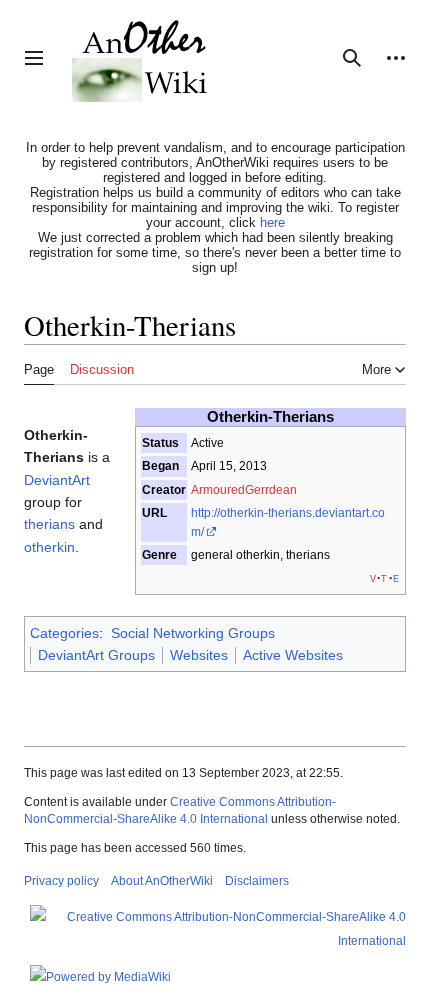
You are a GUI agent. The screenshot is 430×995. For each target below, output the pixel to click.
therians (49, 524)
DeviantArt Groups (96, 655)
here (272, 222)
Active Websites (293, 655)
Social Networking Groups (193, 633)
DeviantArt (57, 480)
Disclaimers (257, 881)
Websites (199, 655)
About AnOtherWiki (162, 881)
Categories (64, 633)
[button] (34, 58)
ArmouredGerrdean (244, 490)
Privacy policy (61, 881)
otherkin (49, 547)
